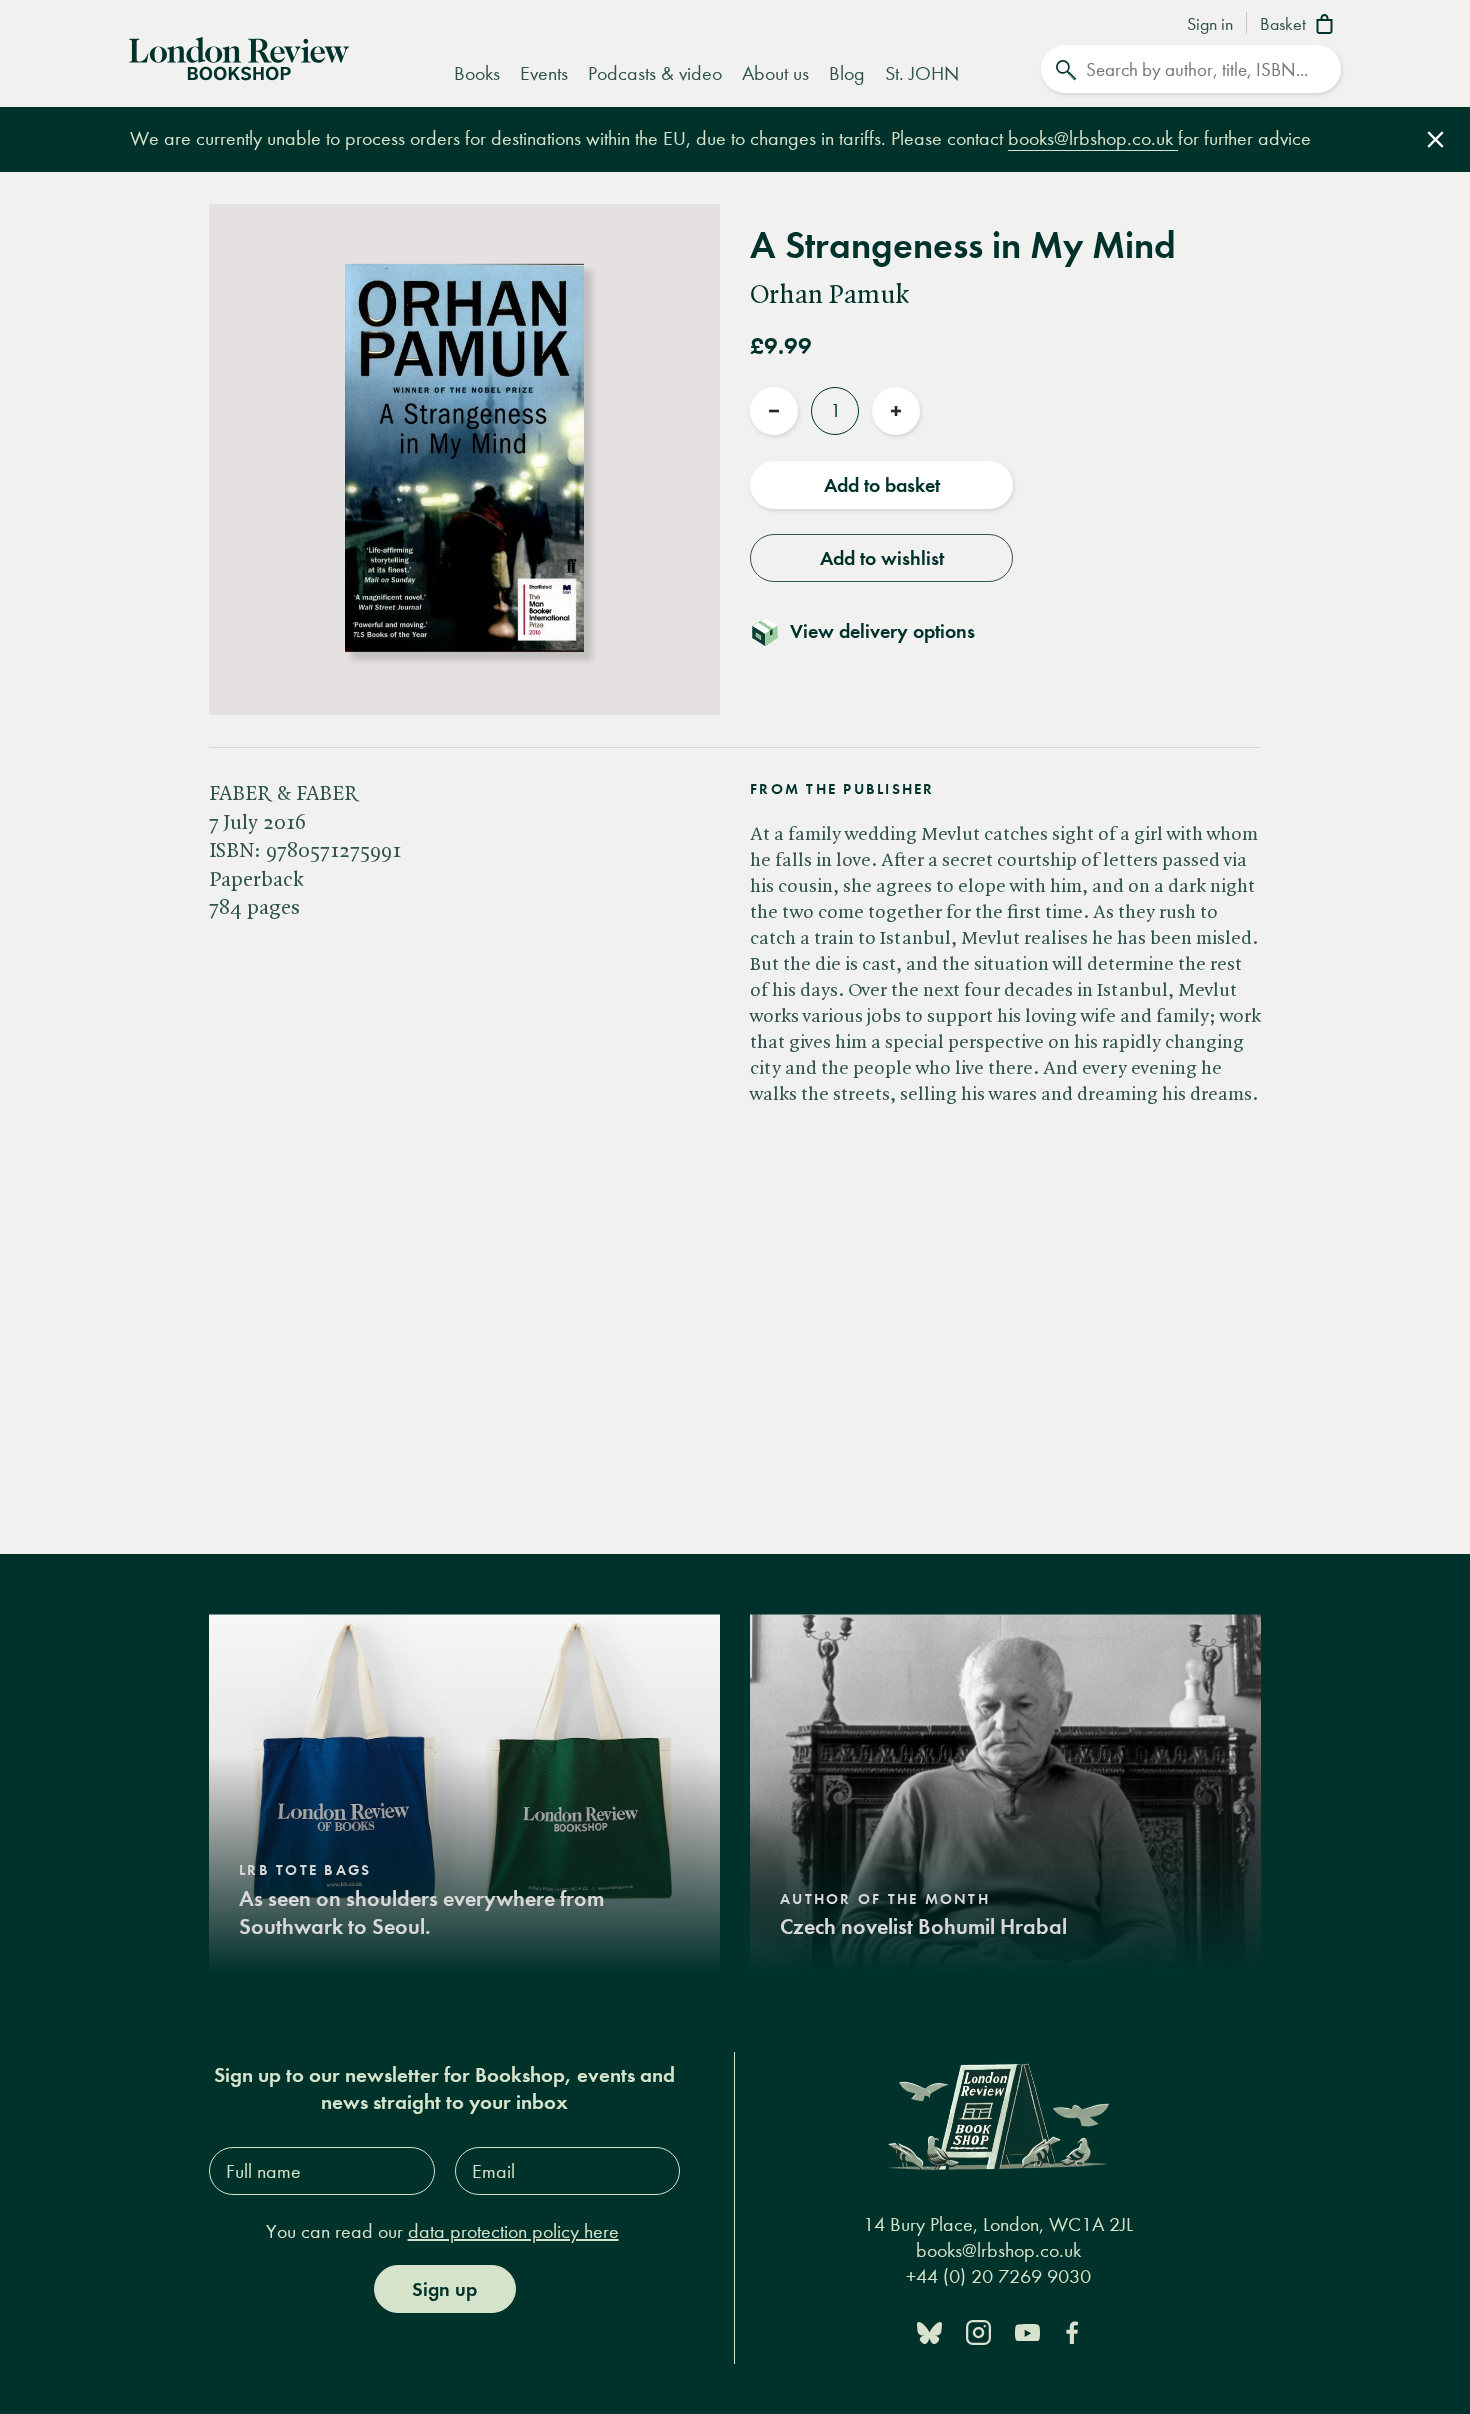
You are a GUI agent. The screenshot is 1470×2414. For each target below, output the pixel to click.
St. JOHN (922, 73)
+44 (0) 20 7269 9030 (998, 2276)
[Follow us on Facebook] (1072, 2331)
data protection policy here (513, 2231)
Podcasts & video (655, 73)
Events (544, 73)
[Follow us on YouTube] (1027, 2331)
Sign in (1210, 25)
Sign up (444, 2289)
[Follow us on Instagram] (978, 2331)
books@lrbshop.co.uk (1093, 138)
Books (477, 73)
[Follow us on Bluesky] (929, 2331)
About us (775, 73)
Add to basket (882, 485)
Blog (847, 73)
